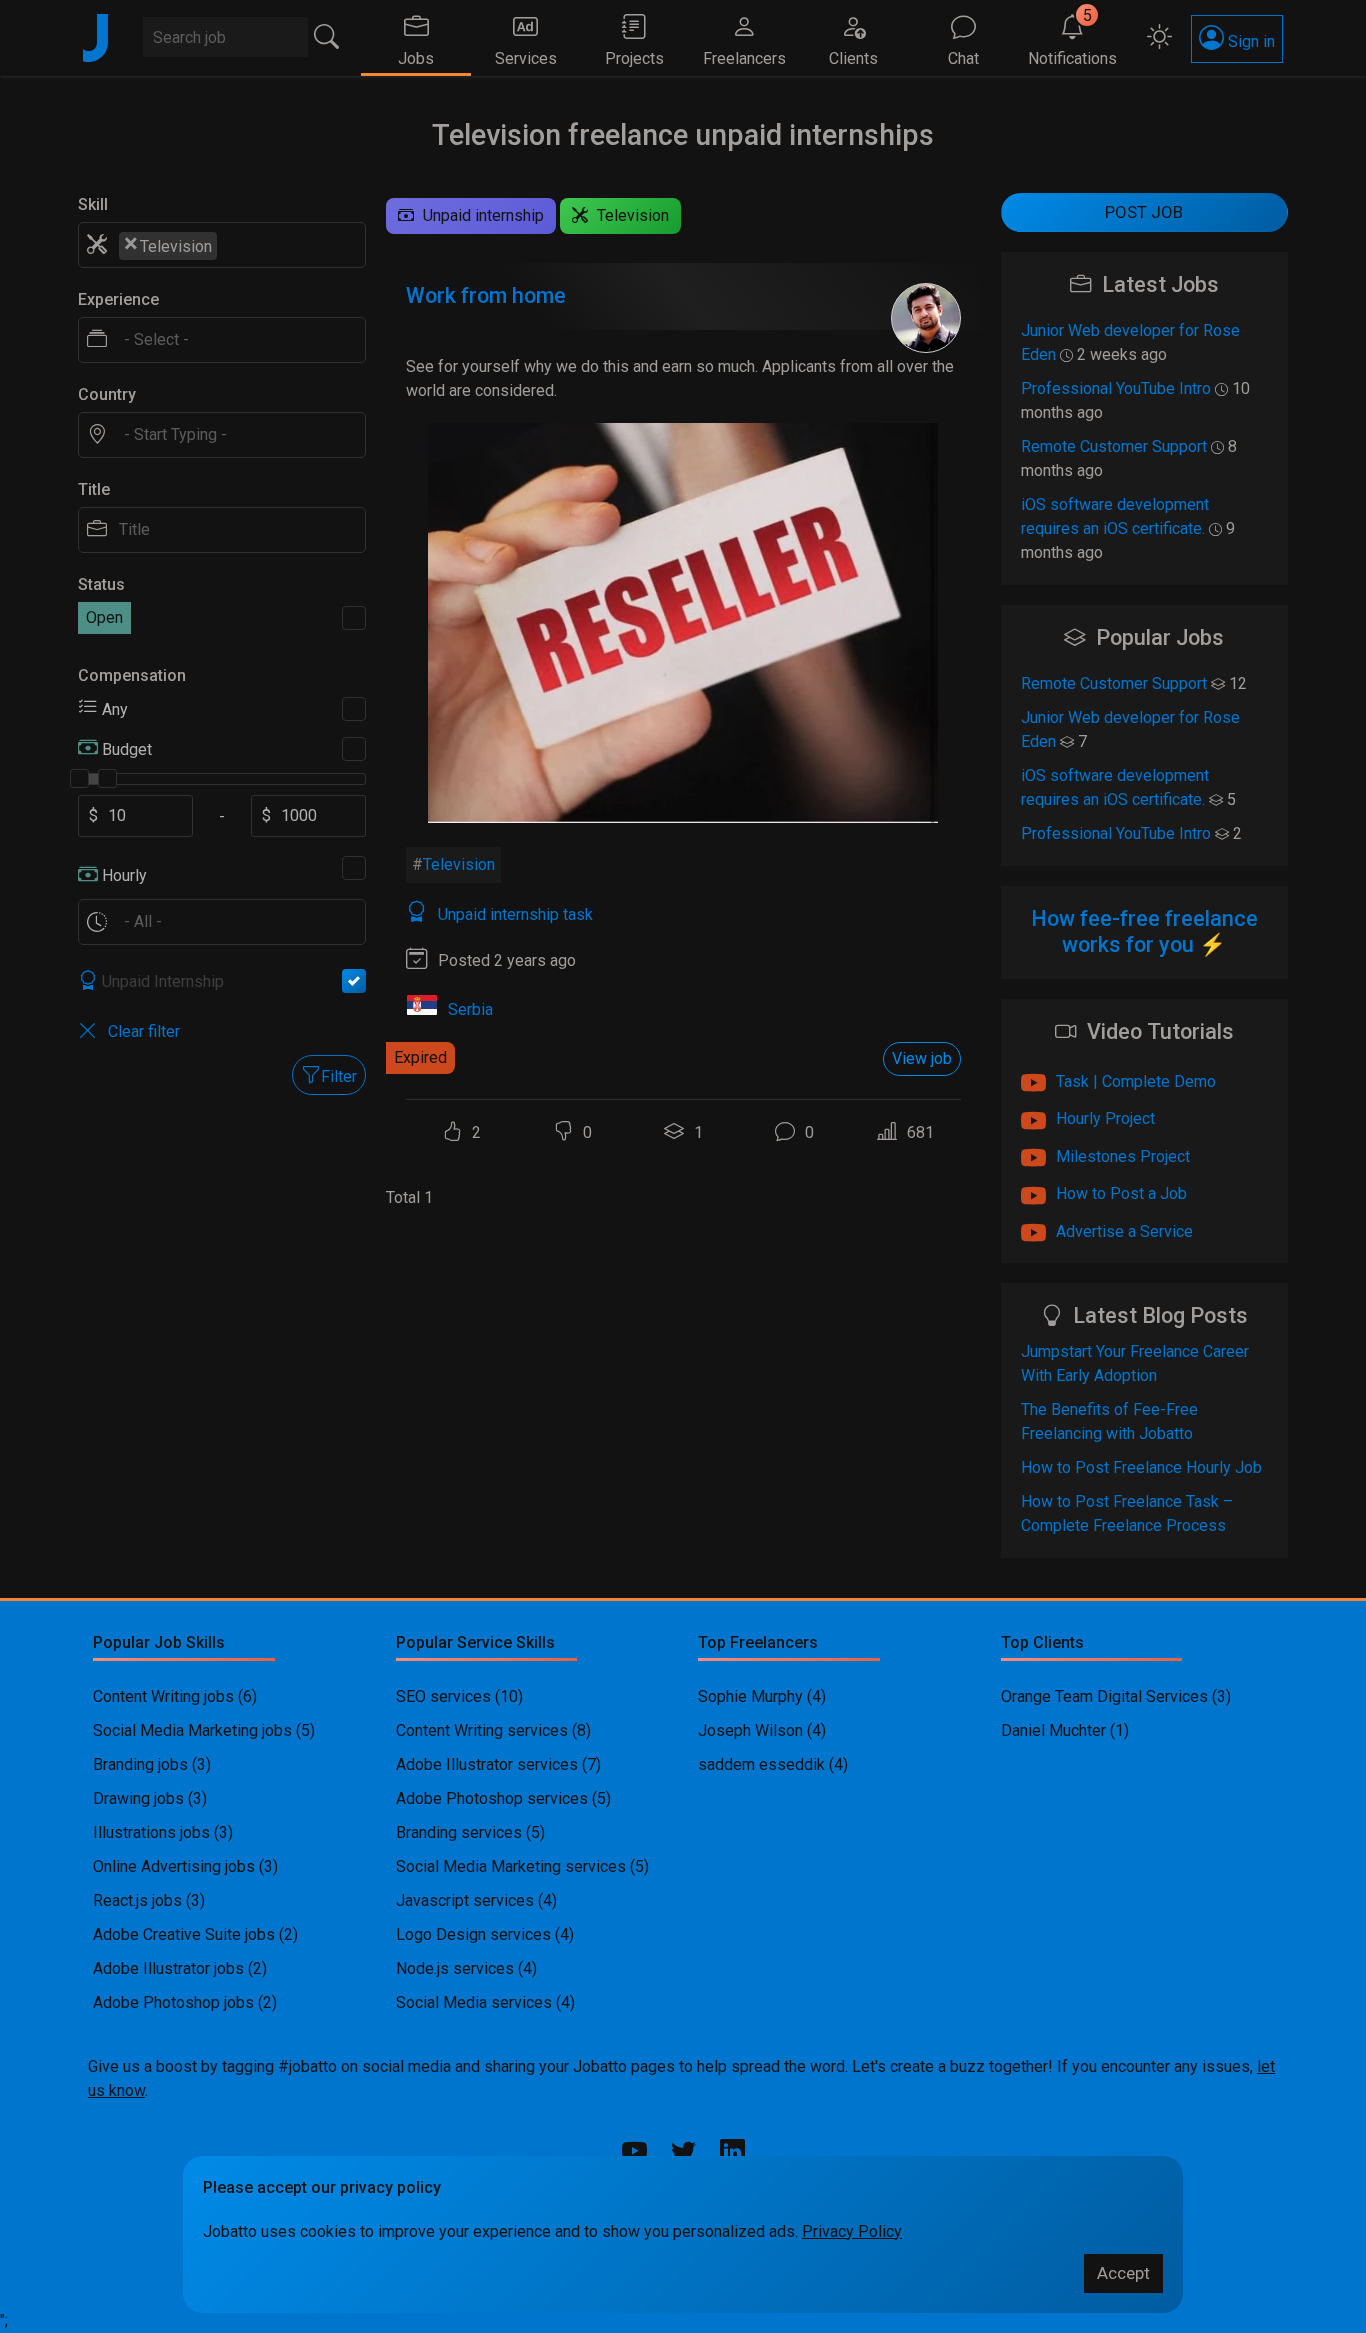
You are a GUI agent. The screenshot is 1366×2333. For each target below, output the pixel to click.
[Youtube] (634, 2152)
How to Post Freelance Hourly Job (1141, 1467)
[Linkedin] (732, 2154)
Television (459, 864)
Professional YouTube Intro (1116, 388)
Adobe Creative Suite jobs (184, 1934)
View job (922, 1058)
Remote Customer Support (1114, 446)
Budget (127, 749)
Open (104, 617)
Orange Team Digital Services (1106, 1696)
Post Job (1144, 212)
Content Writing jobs (163, 1696)
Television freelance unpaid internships (683, 135)
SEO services (443, 1696)
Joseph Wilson (750, 1730)
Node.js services (455, 1968)
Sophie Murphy (750, 1696)
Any (115, 709)
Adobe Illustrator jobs (168, 1968)
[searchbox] (233, 245)
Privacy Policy (852, 2231)
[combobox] (222, 245)
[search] (327, 37)
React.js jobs (137, 1900)
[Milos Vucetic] (926, 318)
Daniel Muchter (1053, 1730)
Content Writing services (482, 1730)
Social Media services (474, 2002)
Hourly (124, 875)
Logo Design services (473, 1934)
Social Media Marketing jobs (192, 1730)
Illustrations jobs (151, 1832)
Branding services (459, 1832)
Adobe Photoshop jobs (173, 2002)
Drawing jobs (138, 1798)
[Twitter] (683, 2152)
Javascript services (465, 1900)
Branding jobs (140, 1764)
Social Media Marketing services (511, 1866)
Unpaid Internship (163, 981)
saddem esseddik (761, 1764)
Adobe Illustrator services (487, 1764)
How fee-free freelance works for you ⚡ (1144, 931)
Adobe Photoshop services (492, 1798)
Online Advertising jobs (174, 1866)
